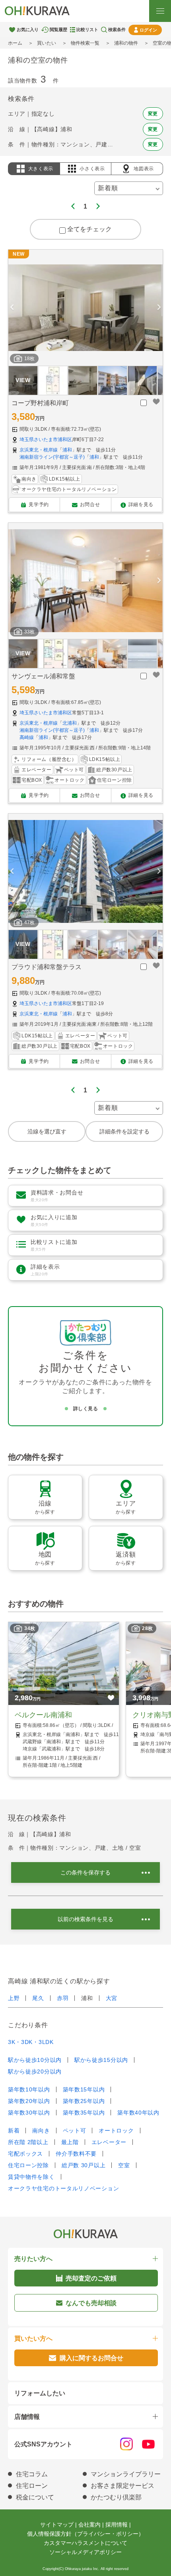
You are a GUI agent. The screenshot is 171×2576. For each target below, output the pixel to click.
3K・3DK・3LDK (31, 2042)
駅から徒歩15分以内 (101, 2060)
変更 (153, 114)
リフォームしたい (40, 2393)
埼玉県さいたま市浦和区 (46, 440)
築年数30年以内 (29, 2113)
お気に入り (28, 30)
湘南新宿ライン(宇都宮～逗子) (52, 457)
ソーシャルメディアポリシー (85, 2552)
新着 (14, 2131)
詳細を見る (141, 505)
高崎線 (27, 737)
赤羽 (63, 1998)
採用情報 (117, 2525)
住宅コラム (32, 2474)
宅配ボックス (25, 2154)
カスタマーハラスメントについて (85, 2543)
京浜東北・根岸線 (39, 450)
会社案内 (89, 2525)
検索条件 (117, 30)
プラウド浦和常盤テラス (47, 967)
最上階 (70, 2142)
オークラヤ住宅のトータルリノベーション (63, 2188)
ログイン (148, 30)
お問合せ (90, 505)
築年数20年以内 (29, 2101)
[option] (85, 308)
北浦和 (70, 723)
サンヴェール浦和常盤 (43, 676)
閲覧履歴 (58, 30)
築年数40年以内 (138, 2113)
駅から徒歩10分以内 (35, 2060)
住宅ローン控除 (28, 2165)
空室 (124, 2165)
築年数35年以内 (84, 2113)
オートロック (116, 2131)
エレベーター (109, 2142)
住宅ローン (32, 2486)
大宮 (112, 1998)
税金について (35, 2497)
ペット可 (75, 2131)
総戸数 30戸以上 (84, 2165)
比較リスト (87, 30)
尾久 (38, 1998)
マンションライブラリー (126, 2474)
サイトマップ (57, 2525)
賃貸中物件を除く (31, 2177)
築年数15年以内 (84, 2089)
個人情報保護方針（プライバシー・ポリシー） (85, 2534)
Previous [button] (12, 308)
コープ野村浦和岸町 (40, 403)
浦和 (67, 450)
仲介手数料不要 (76, 2154)
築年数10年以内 (29, 2089)
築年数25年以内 (84, 2101)
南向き (41, 2131)
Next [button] (159, 308)
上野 (14, 1998)
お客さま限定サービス (122, 2486)
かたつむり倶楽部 (116, 2497)
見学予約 (39, 505)
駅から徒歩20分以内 (35, 2071)
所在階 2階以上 (28, 2142)
